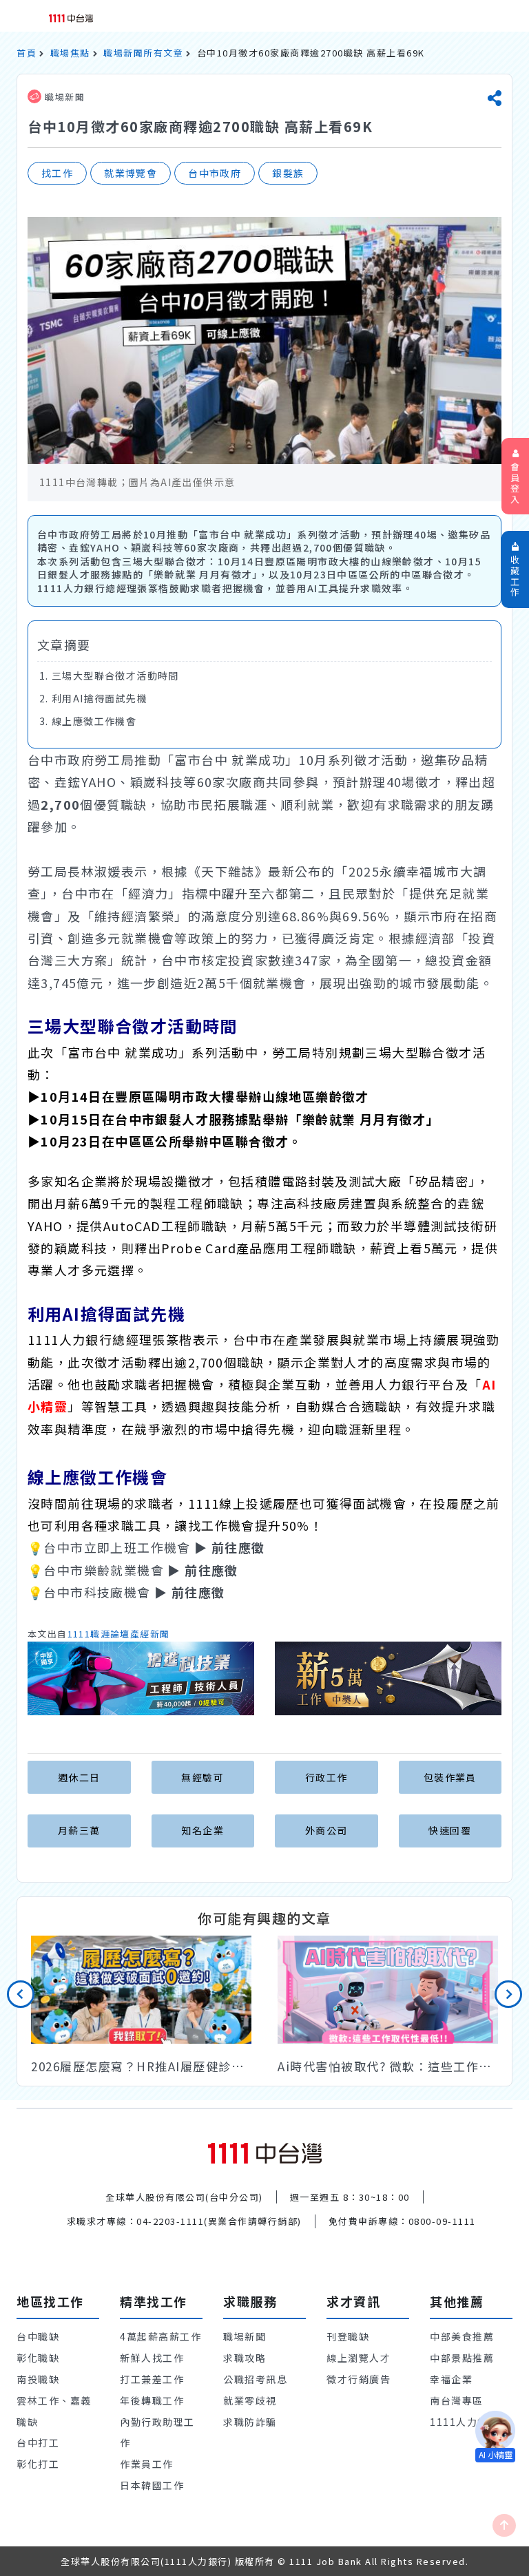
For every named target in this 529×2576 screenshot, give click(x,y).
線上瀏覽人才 (359, 2358)
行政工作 (326, 1777)
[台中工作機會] (265, 2152)
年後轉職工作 (152, 2400)
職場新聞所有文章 (143, 53)
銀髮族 (288, 173)
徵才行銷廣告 (359, 2379)
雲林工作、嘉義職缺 (54, 2411)
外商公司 (326, 1830)
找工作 (57, 173)
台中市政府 (215, 173)
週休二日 (79, 1777)
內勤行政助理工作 (157, 2432)
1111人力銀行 (464, 2422)
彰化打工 (38, 2464)
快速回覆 (450, 1830)
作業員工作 (147, 2464)
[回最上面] (504, 2525)
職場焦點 (70, 53)
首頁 (27, 53)
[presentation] (21, 1994)
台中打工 (38, 2442)
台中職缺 (38, 2336)
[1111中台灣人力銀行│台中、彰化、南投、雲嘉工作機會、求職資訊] (71, 17)
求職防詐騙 (250, 2422)
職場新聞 (63, 97)
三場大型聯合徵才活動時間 (115, 676)
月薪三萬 (79, 1830)
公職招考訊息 (255, 2379)
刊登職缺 (348, 2336)
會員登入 (516, 483)
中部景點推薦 (462, 2358)
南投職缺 (38, 2379)
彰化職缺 (38, 2358)
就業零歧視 (250, 2400)
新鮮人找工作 (152, 2358)
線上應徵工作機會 (94, 721)
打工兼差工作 (152, 2379)
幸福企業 (451, 2379)
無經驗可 (203, 1777)
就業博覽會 (131, 173)
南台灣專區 (457, 2400)
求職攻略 (245, 2358)
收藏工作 (516, 576)
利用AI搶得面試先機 (100, 698)
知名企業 (203, 1830)
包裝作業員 (450, 1777)
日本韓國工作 (152, 2485)
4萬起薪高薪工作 (160, 2336)
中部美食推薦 (462, 2336)
